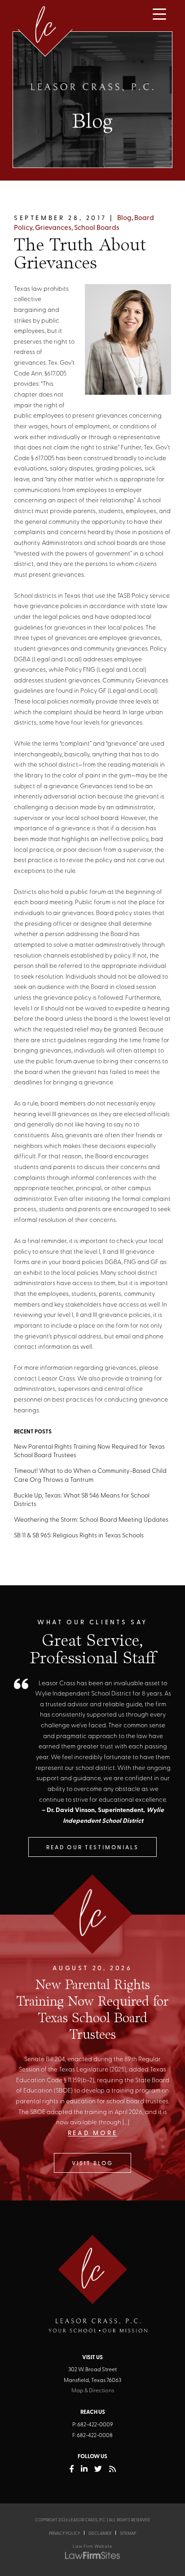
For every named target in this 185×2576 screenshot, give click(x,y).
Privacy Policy (64, 2534)
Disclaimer (100, 2534)
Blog (124, 218)
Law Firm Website (92, 2547)
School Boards (97, 228)
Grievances (53, 228)
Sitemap (128, 2534)
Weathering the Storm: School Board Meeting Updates (91, 1520)
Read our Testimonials (92, 1848)
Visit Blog (93, 2164)
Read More (93, 2134)
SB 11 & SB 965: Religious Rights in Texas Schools (79, 1536)
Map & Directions (93, 2391)
